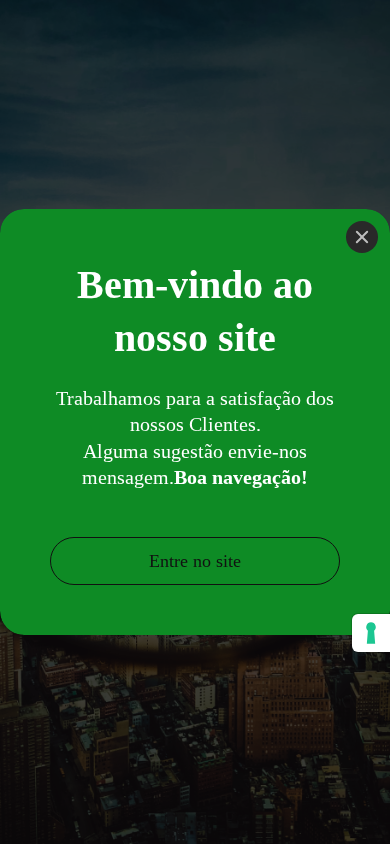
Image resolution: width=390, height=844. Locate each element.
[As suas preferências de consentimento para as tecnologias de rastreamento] (371, 633)
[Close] (362, 237)
